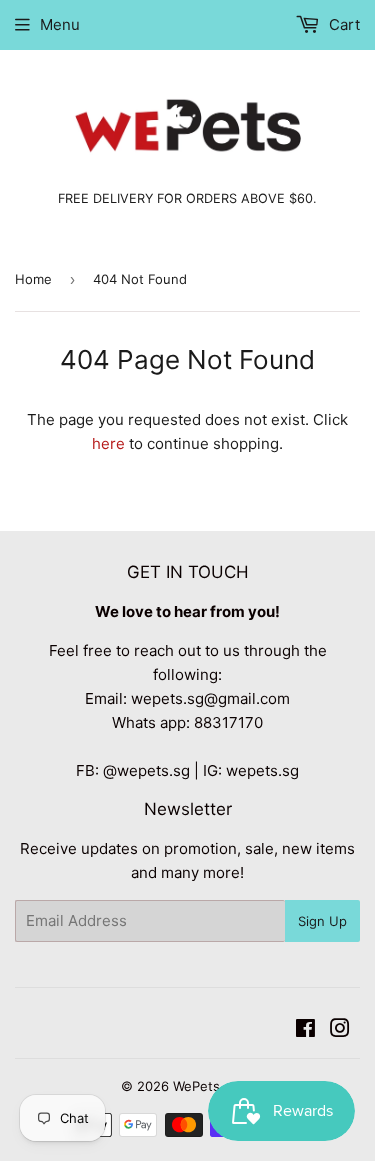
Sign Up (322, 921)
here (108, 443)
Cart (342, 24)
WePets (196, 1086)
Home (33, 279)
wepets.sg (262, 770)
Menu (60, 24)
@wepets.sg (146, 770)
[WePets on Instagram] (340, 1030)
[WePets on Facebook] (305, 1030)
